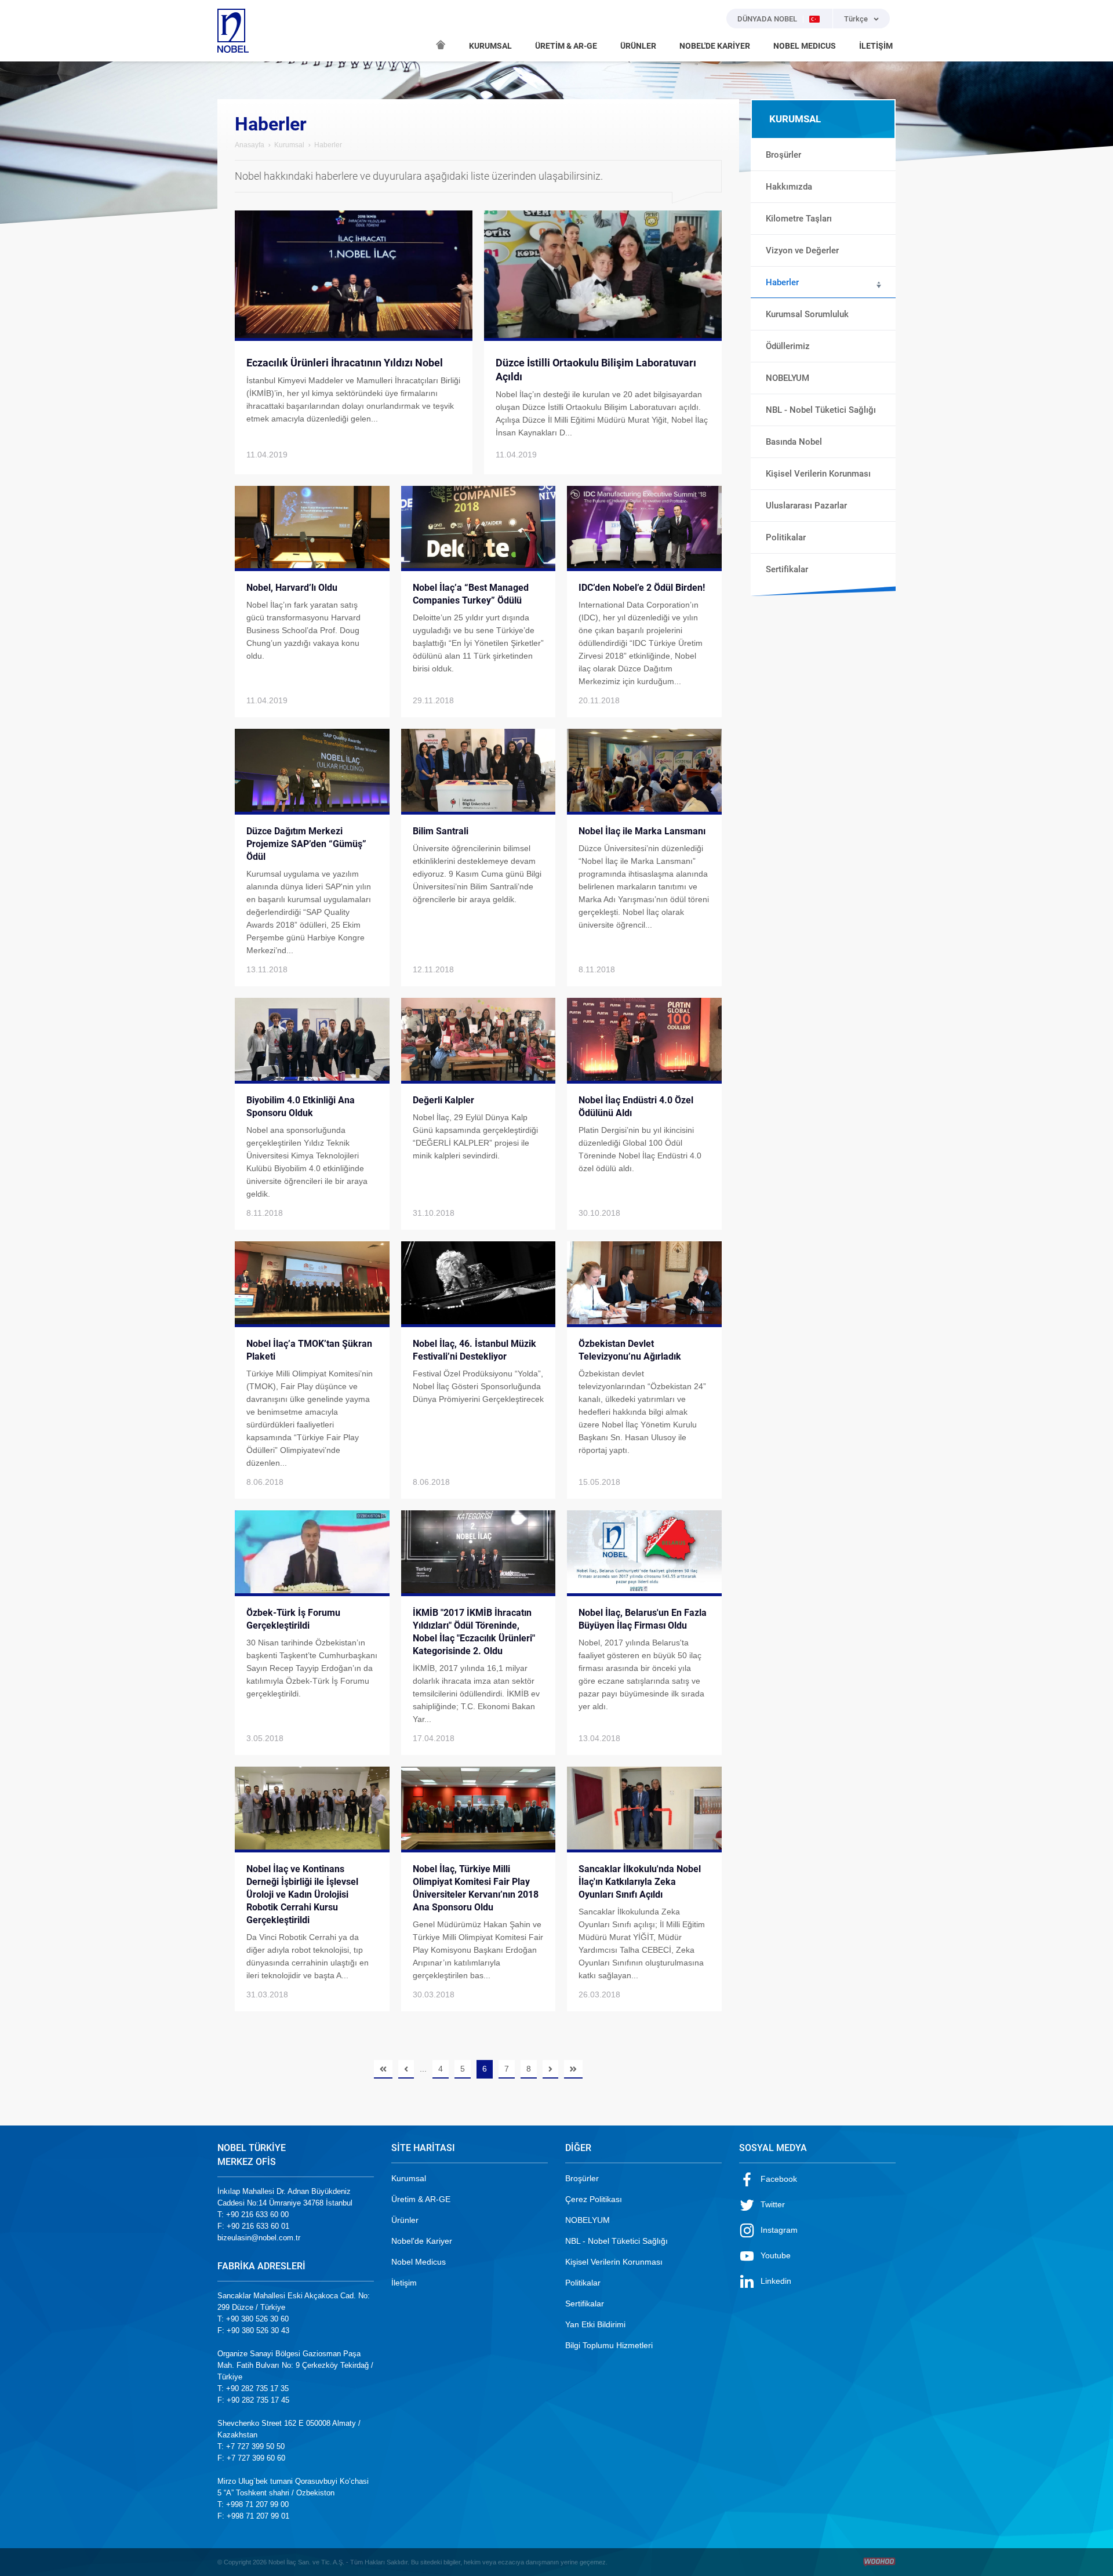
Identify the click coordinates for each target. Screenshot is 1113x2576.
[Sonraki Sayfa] (550, 2069)
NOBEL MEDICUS (805, 46)
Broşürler (582, 2178)
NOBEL (233, 31)
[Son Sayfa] (573, 2069)
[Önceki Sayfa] (406, 2069)
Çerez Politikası (594, 2199)
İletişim (404, 2283)
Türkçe (856, 19)
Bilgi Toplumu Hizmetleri (609, 2345)
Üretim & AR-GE (421, 2199)
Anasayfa (250, 145)
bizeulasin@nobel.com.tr (259, 2238)
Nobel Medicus (419, 2262)
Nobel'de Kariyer (422, 2241)
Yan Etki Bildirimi (595, 2324)
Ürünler (405, 2220)
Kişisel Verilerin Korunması (614, 2262)
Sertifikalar (585, 2303)
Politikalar (583, 2283)
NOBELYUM (588, 2220)
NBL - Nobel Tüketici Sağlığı (616, 2241)
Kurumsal (289, 145)
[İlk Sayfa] (383, 2069)
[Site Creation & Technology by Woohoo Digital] (879, 2562)
